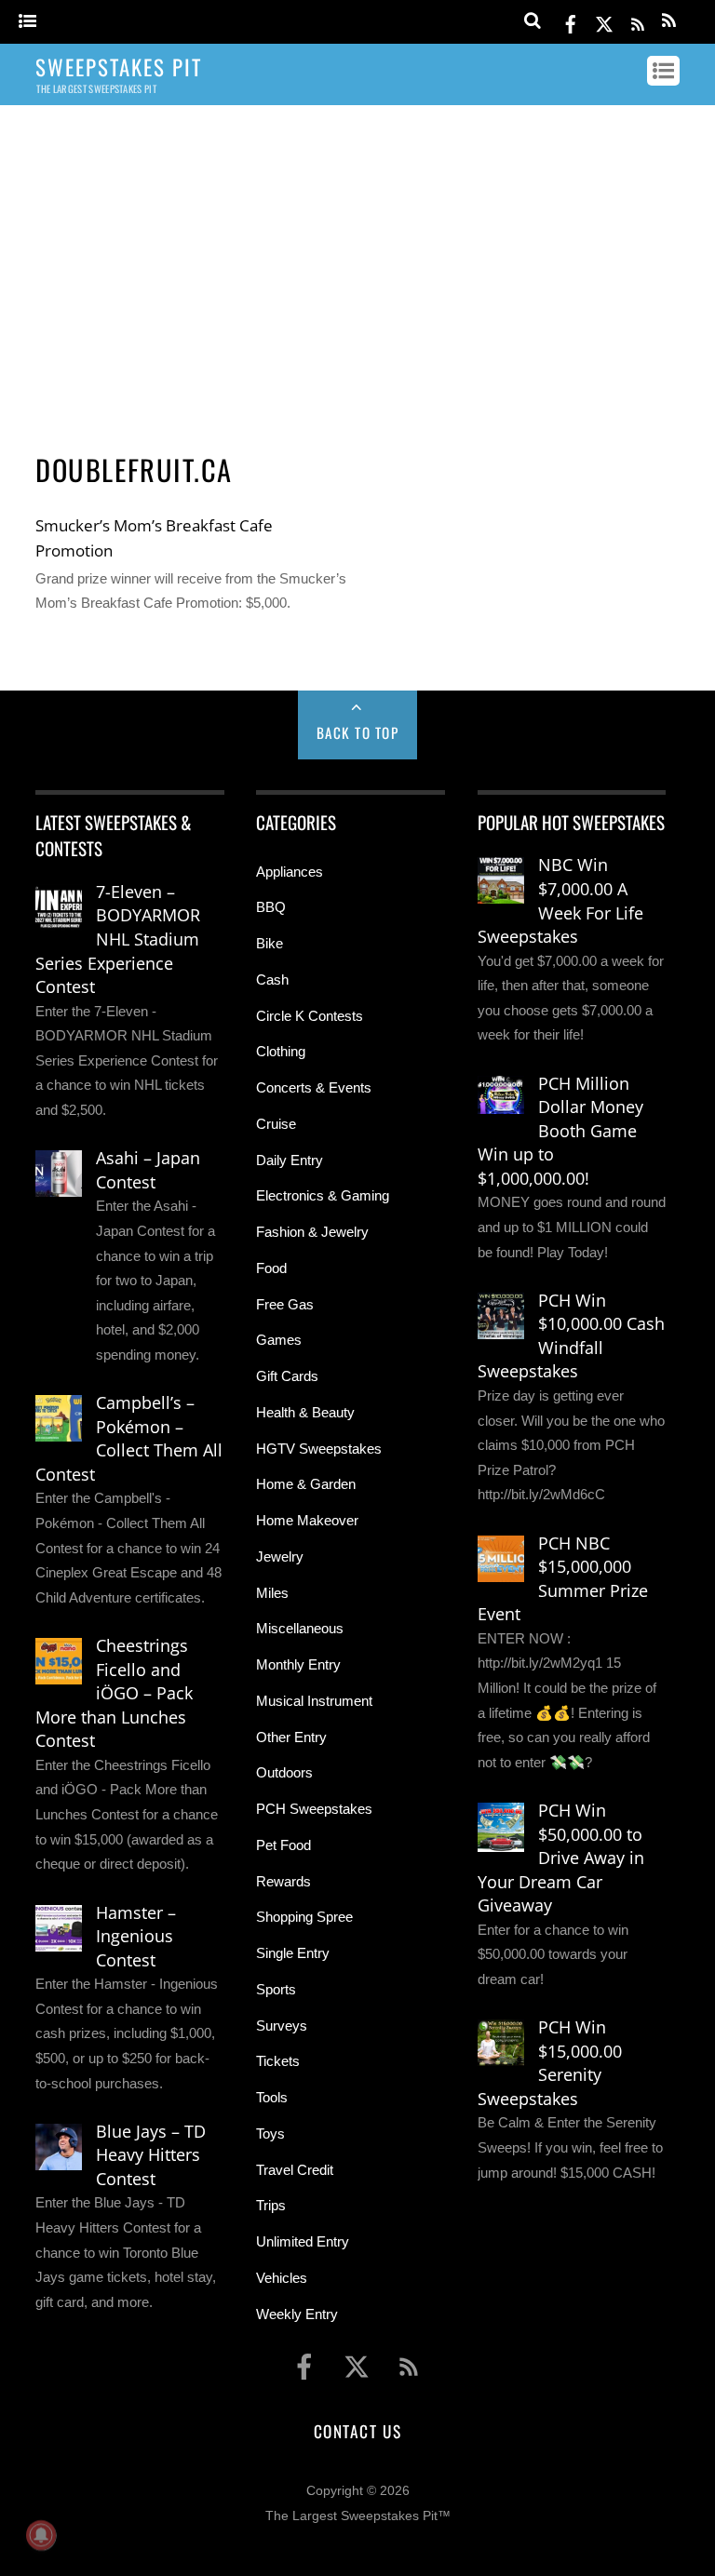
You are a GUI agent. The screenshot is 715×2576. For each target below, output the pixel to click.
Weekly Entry (297, 2314)
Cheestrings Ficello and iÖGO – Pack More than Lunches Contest (114, 1693)
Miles (272, 1593)
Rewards (283, 1881)
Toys (270, 2133)
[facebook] (571, 21)
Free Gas (285, 1304)
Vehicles (282, 2278)
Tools (272, 2097)
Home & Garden (306, 1484)
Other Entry (291, 1737)
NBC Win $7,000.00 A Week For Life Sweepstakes (560, 900)
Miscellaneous (300, 1628)
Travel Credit (295, 2170)
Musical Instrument (314, 1701)
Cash (272, 979)
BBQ (271, 907)
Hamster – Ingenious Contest (136, 1936)
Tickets (278, 2061)
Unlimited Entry (303, 2241)
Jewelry (280, 1556)
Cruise (276, 1124)
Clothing (281, 1051)
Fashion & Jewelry (312, 1232)
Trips (271, 2205)
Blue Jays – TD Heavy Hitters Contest (151, 2155)
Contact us (357, 2431)
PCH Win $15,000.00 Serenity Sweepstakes (550, 2063)
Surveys (282, 2026)
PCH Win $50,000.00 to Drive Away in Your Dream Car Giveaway (561, 1858)
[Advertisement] (358, 263)
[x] (604, 21)
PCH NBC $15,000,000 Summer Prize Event (563, 1579)
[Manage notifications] (41, 2535)
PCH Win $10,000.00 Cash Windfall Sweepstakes (571, 1336)
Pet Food (283, 1845)
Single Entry (293, 1953)
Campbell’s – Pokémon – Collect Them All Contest (129, 1438)
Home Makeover (307, 1520)
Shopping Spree (304, 1917)
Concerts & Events (314, 1087)
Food (271, 1268)
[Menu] (27, 22)
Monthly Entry (298, 1664)
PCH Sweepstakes (314, 1809)
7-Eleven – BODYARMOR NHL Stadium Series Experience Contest (118, 939)
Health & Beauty (305, 1412)
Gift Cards (287, 1376)
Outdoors (284, 1772)
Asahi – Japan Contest (148, 1170)
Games (279, 1340)
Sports (276, 1989)
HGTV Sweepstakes (319, 1449)
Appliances (290, 872)
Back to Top (358, 732)
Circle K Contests (310, 1016)
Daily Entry (290, 1160)
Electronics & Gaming (323, 1195)
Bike (270, 943)
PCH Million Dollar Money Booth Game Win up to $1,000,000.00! (560, 1131)
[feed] (638, 21)
